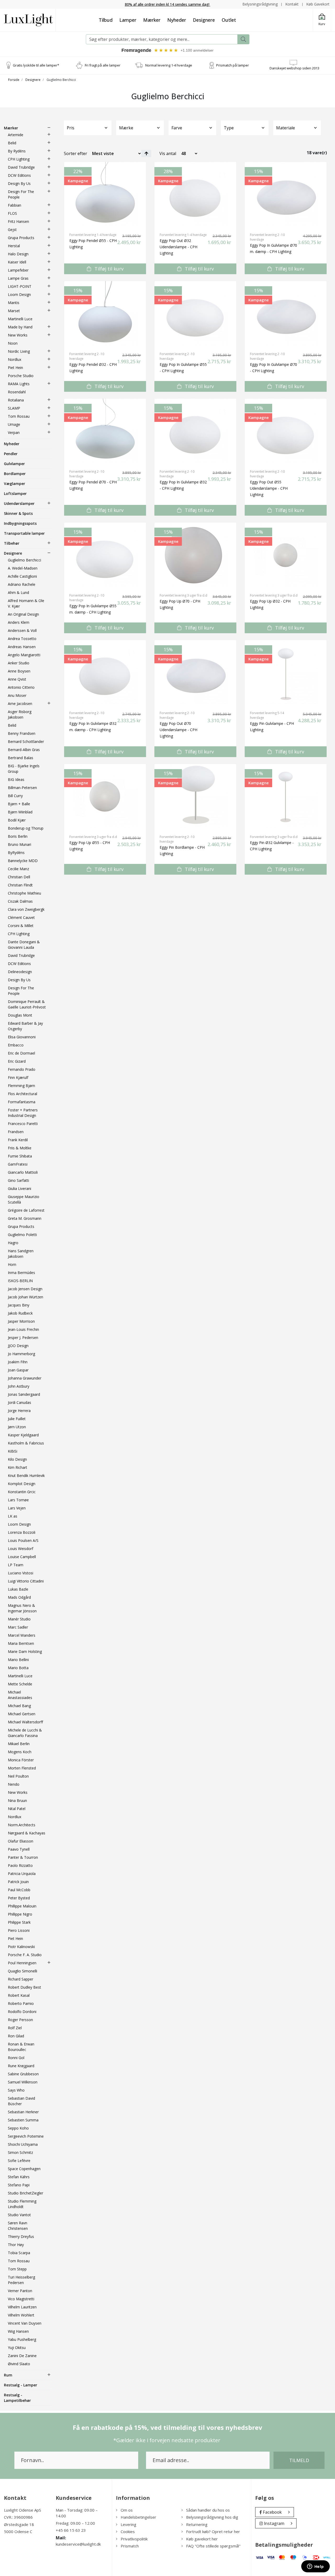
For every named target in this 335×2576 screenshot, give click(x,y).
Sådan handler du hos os (208, 2510)
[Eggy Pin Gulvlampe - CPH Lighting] (286, 673)
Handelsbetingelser (138, 2517)
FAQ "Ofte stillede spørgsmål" (213, 2546)
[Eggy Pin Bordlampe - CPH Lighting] (195, 797)
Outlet (229, 20)
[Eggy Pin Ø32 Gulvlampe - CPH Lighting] (286, 797)
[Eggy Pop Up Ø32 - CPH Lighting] (286, 555)
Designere (204, 20)
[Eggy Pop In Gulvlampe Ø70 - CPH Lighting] (286, 314)
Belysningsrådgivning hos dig (212, 2517)
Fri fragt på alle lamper (103, 65)
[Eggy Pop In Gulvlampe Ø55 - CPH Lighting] (195, 314)
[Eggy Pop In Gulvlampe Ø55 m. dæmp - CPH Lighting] (105, 555)
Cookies (128, 2531)
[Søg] (243, 39)
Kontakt (292, 4)
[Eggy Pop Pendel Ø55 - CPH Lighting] (105, 195)
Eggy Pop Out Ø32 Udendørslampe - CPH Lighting (178, 247)
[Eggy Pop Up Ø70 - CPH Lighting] (195, 555)
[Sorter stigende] (146, 153)
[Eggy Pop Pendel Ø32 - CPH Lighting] (105, 314)
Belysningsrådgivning (260, 4)
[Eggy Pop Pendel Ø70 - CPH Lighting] (105, 431)
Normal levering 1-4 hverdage (169, 65)
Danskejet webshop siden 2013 (294, 68)
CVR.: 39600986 (18, 2517)
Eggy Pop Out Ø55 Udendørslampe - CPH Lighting (269, 488)
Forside (14, 80)
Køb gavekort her (202, 2539)
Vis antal (168, 153)
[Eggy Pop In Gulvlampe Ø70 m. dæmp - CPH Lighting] (286, 195)
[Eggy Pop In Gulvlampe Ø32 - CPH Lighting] (195, 431)
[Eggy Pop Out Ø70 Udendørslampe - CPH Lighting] (195, 673)
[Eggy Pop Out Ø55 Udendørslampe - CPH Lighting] (286, 431)
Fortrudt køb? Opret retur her (213, 2531)
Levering (129, 2524)
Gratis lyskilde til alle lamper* (36, 65)
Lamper (128, 20)
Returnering (197, 2524)
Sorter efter (76, 153)
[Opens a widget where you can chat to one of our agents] (315, 2567)
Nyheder (177, 20)
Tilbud (106, 20)
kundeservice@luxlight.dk (78, 2544)
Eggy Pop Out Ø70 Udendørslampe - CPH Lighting (178, 730)
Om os (127, 2510)
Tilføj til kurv (108, 269)
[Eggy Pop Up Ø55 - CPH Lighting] (105, 797)
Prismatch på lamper (233, 65)
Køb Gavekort (318, 4)
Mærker (152, 20)
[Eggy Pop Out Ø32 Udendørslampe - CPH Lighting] (195, 195)
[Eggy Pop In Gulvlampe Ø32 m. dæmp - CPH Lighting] (105, 673)
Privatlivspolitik (134, 2539)
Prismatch (130, 2546)
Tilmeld (299, 2460)
